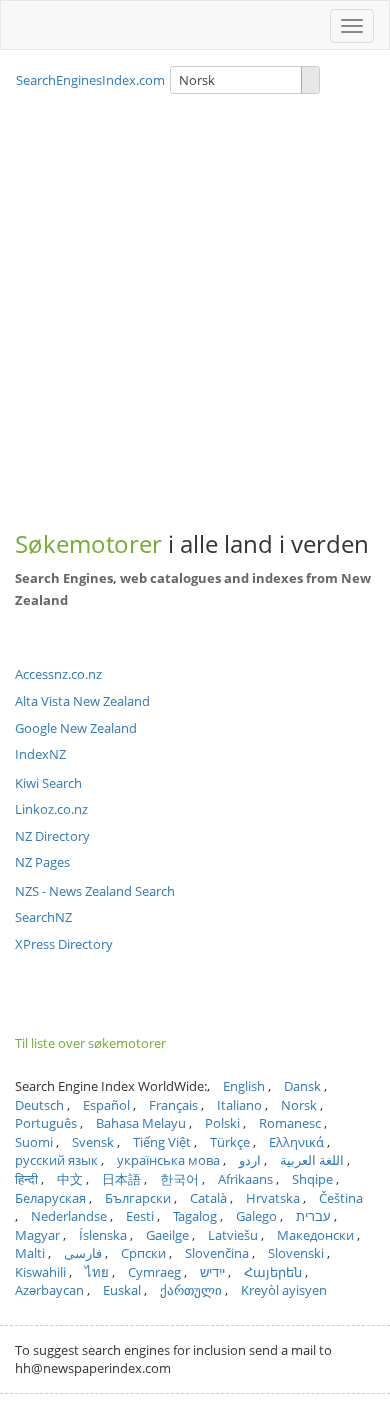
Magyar (37, 1235)
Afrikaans (245, 1179)
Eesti (140, 1216)
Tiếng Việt (162, 1142)
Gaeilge (167, 1235)
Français (173, 1105)
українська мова (168, 1160)
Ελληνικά (296, 1142)
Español (106, 1105)
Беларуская (50, 1198)
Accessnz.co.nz (58, 674)
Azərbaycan (49, 1290)
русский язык (56, 1160)
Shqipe (312, 1179)
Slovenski (296, 1253)
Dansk (302, 1086)
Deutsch (39, 1105)
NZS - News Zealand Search (95, 891)
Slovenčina (217, 1253)
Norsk (299, 1105)
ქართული (191, 1290)
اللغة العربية (312, 1160)
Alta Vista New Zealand (82, 701)
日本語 (121, 1179)
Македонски (315, 1235)
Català (208, 1198)
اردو (250, 1160)
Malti (30, 1253)
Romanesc (290, 1123)
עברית (313, 1216)
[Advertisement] (195, 296)
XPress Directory (64, 944)
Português (46, 1123)
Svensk (93, 1142)
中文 (70, 1179)
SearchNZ (43, 917)
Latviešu (233, 1235)
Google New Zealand (76, 728)
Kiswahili (40, 1272)
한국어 (179, 1179)
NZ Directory (52, 836)
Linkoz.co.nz (51, 809)
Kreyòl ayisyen (284, 1290)
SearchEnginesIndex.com (90, 80)
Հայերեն (273, 1272)
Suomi (34, 1142)
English (244, 1086)
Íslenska (103, 1235)
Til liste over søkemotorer (90, 1043)
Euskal (122, 1290)
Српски (143, 1253)
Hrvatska (273, 1198)
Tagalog (195, 1216)
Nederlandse (69, 1216)
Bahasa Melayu (141, 1123)
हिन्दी (26, 1179)
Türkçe (230, 1142)
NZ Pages (42, 862)
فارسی (83, 1253)
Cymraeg (154, 1272)
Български (138, 1198)
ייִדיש (212, 1272)
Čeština (341, 1198)
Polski (222, 1123)
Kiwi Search (48, 783)
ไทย (97, 1272)
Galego (256, 1216)
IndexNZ (40, 754)
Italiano (239, 1105)
